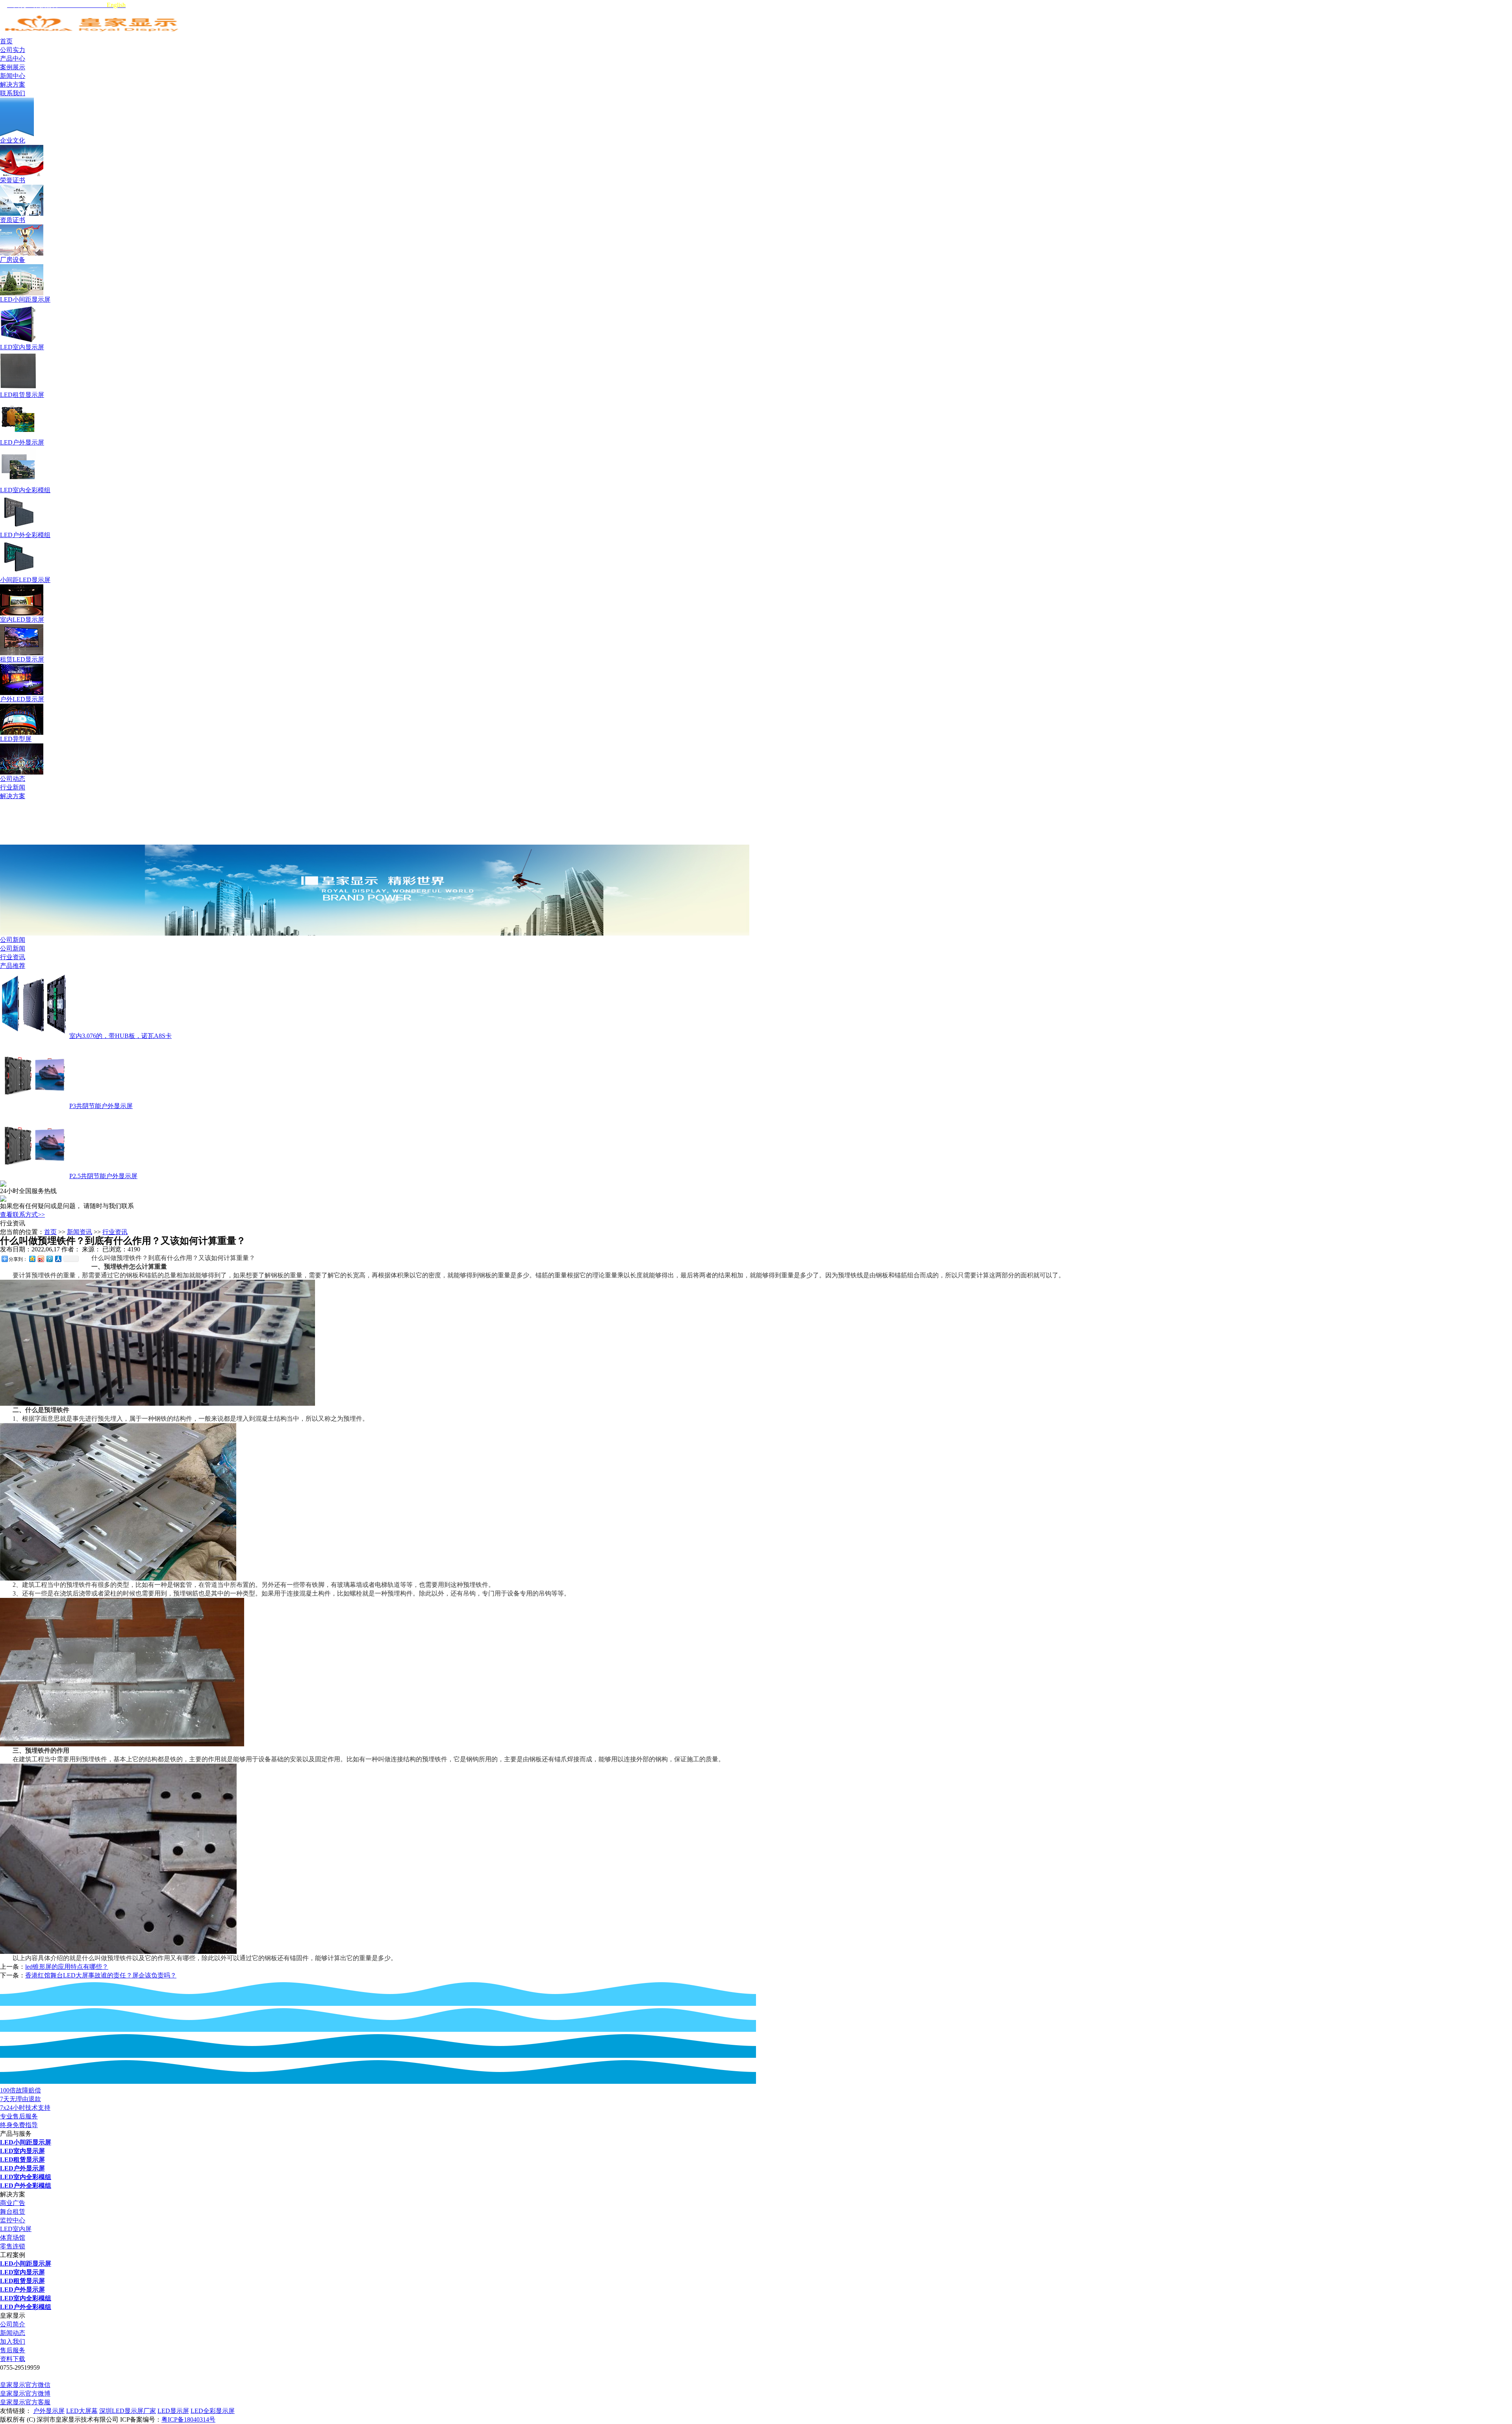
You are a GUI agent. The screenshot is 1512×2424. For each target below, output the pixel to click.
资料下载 (13, 2359)
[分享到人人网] (58, 1259)
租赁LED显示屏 (22, 659)
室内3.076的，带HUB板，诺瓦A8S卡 (120, 1036)
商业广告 (13, 2203)
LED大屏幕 (82, 2411)
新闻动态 (13, 2333)
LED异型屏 (16, 739)
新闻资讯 (80, 1232)
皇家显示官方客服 (25, 2402)
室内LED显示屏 (22, 620)
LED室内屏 (16, 2229)
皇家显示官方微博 (25, 2393)
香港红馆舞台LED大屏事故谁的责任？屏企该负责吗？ (101, 1975)
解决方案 (13, 796)
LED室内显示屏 (22, 347)
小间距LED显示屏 (25, 580)
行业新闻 (13, 787)
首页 (50, 1232)
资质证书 (13, 220)
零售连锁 (13, 2246)
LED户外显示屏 (22, 442)
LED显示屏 (173, 2411)
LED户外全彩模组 (25, 535)
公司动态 (13, 779)
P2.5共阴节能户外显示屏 (103, 1176)
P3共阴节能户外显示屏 (101, 1106)
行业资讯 (13, 957)
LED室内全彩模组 (25, 490)
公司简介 (13, 2324)
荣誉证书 (13, 180)
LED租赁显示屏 (22, 395)
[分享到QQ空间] (32, 1259)
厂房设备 (13, 260)
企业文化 (13, 140)
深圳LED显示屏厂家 (128, 2411)
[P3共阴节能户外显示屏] (34, 1106)
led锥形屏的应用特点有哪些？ (67, 1967)
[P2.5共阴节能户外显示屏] (34, 1176)
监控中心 (13, 2220)
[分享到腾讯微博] (49, 1259)
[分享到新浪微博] (41, 1259)
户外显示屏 (49, 2411)
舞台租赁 (13, 2212)
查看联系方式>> (22, 1215)
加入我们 (13, 2342)
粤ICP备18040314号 (188, 2419)
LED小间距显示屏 (25, 299)
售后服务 (13, 2350)
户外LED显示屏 (22, 699)
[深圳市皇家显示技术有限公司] (93, 35)
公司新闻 (13, 940)
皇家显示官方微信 (25, 2385)
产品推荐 (13, 966)
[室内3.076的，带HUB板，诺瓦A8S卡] (34, 1036)
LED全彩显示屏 (213, 2411)
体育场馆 (13, 2238)
